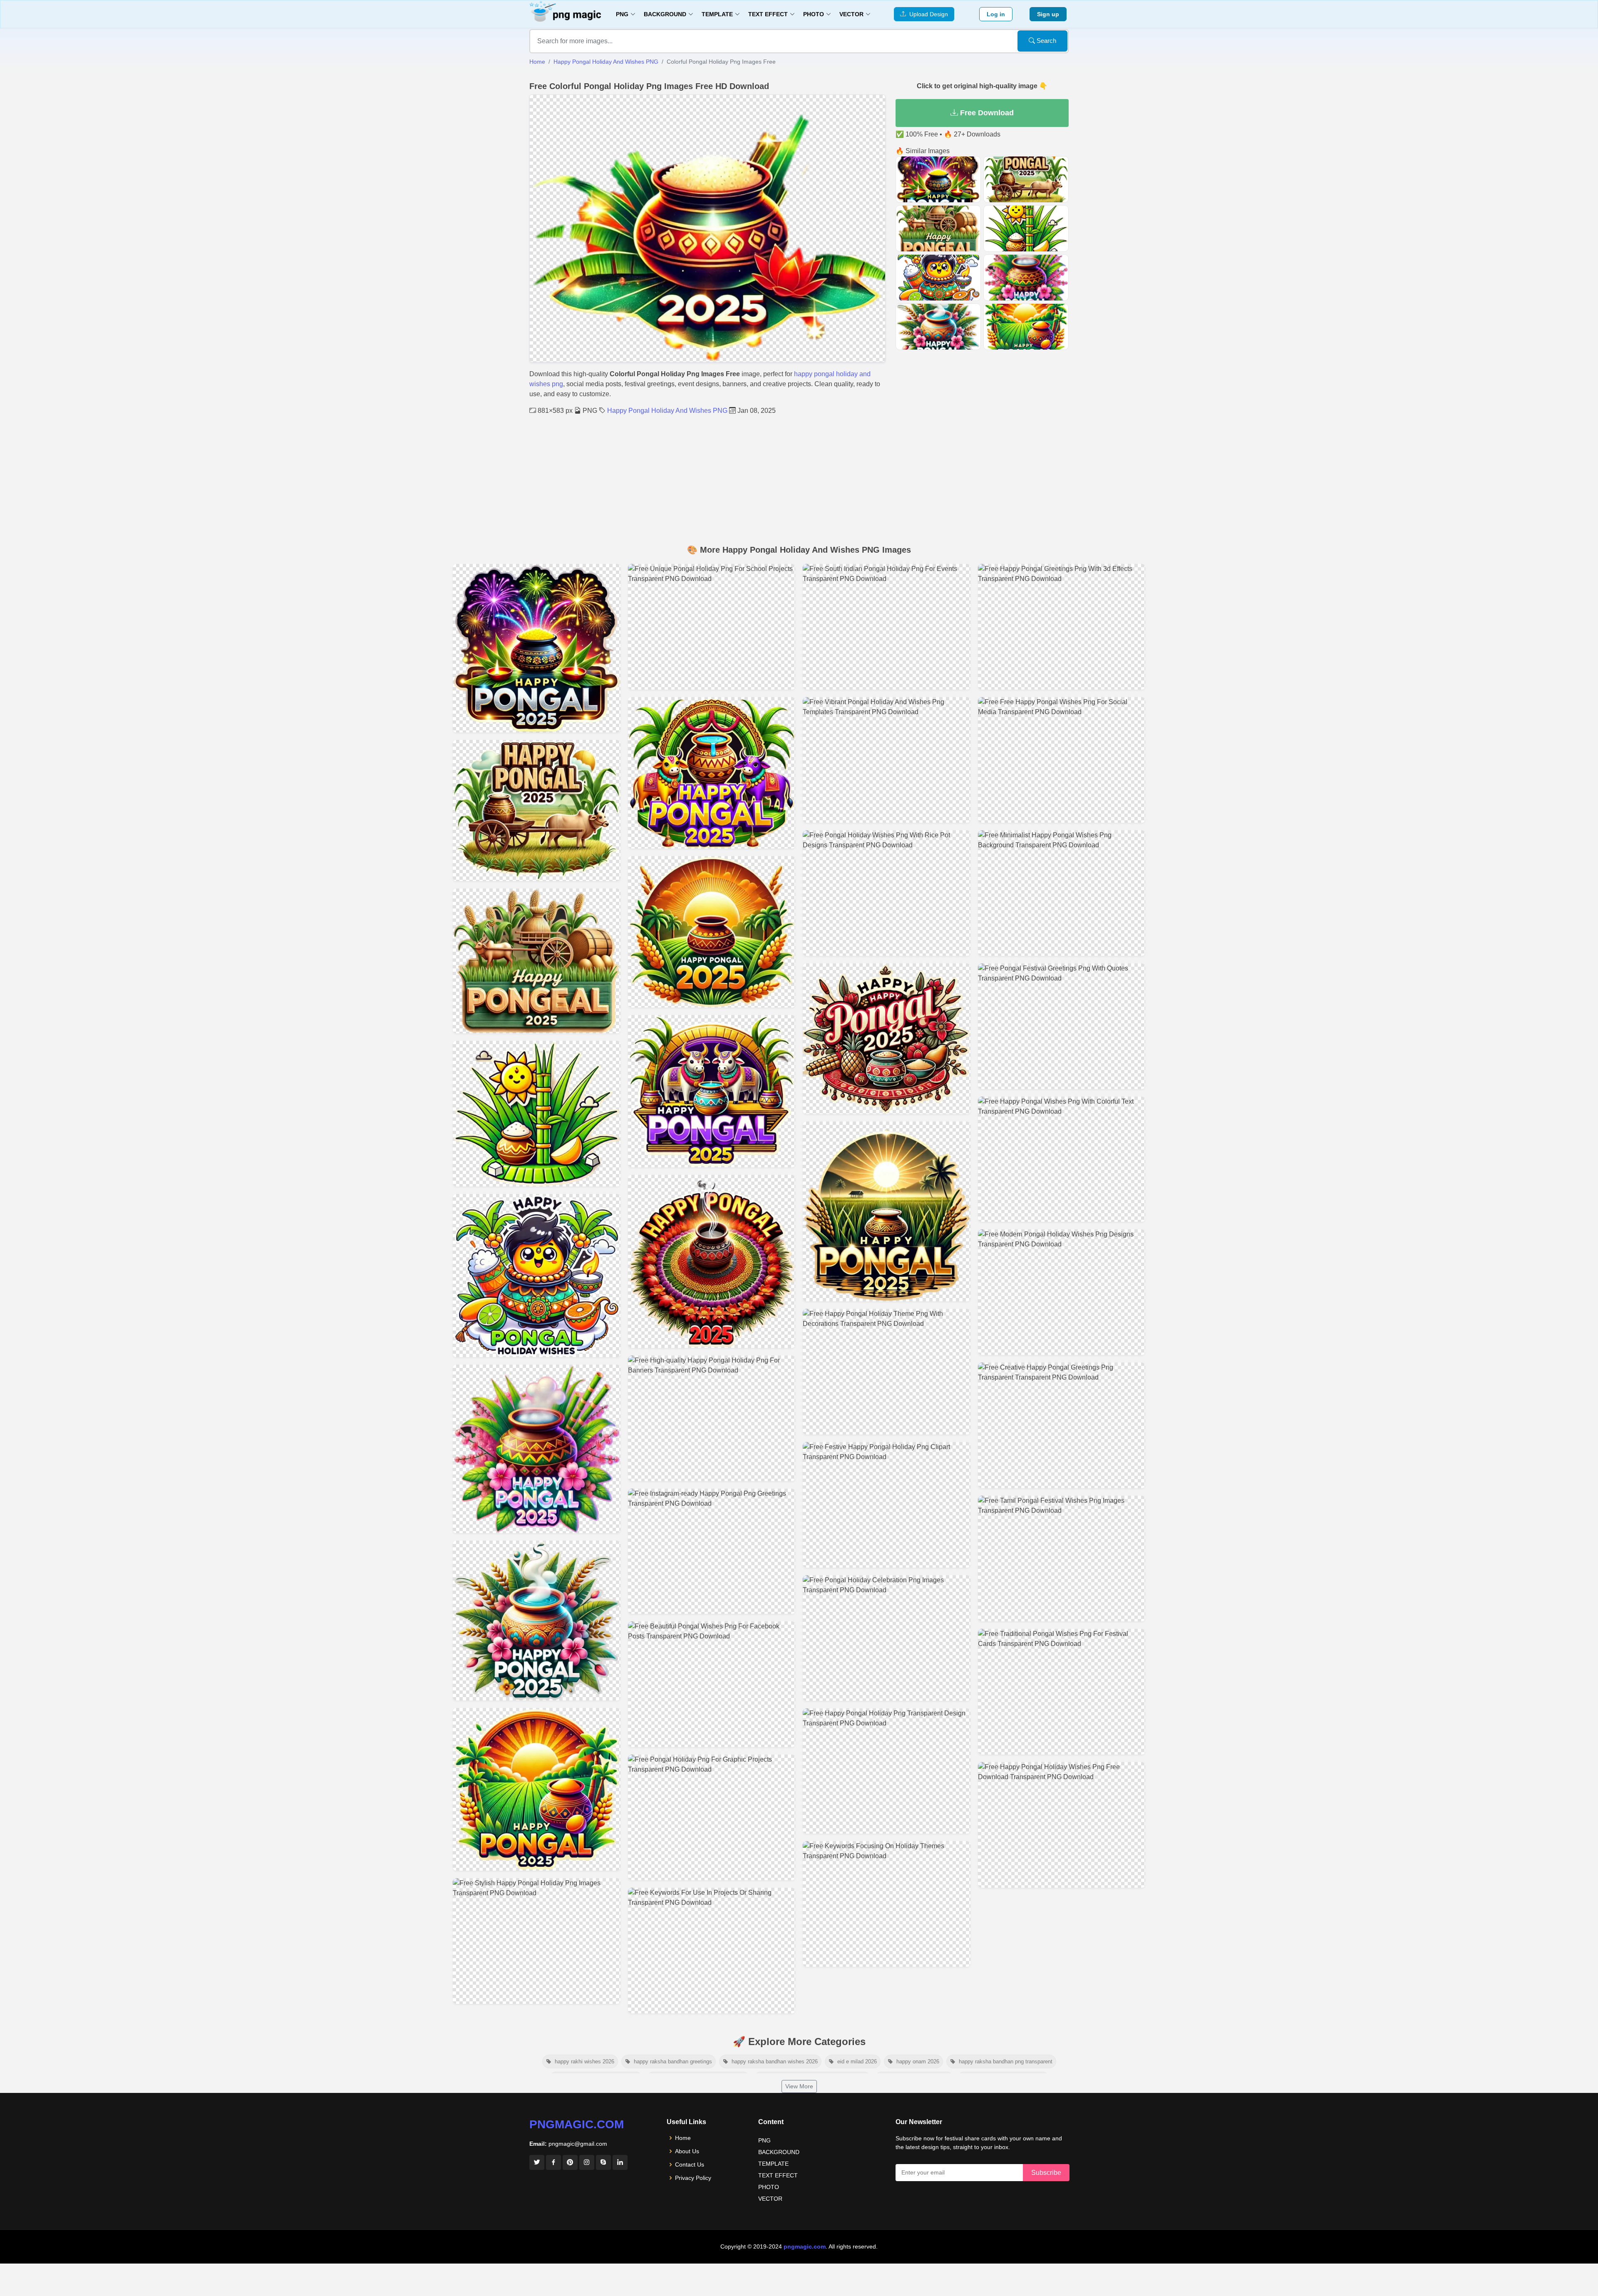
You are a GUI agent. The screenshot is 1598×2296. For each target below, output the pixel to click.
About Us (687, 2151)
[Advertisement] (799, 478)
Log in (996, 14)
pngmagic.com (577, 2124)
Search (1046, 41)
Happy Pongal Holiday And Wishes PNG (606, 62)
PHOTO (769, 2187)
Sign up (1048, 14)
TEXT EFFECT (778, 2175)
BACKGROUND (779, 2152)
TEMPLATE (773, 2164)
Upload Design (927, 14)
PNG (764, 2140)
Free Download (986, 113)
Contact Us (690, 2164)
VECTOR (770, 2199)
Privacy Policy (693, 2178)
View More (799, 2086)
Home (537, 62)
